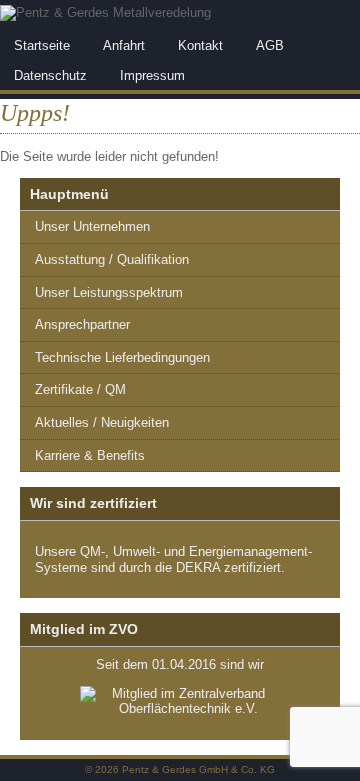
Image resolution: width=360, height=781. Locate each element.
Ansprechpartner (82, 324)
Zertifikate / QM (80, 389)
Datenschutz (50, 75)
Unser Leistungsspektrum (109, 292)
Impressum (152, 75)
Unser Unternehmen (92, 226)
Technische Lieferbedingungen (122, 357)
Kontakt (200, 45)
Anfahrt (124, 45)
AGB (270, 45)
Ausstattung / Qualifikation (112, 259)
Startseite (42, 45)
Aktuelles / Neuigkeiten (102, 422)
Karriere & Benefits (90, 455)
